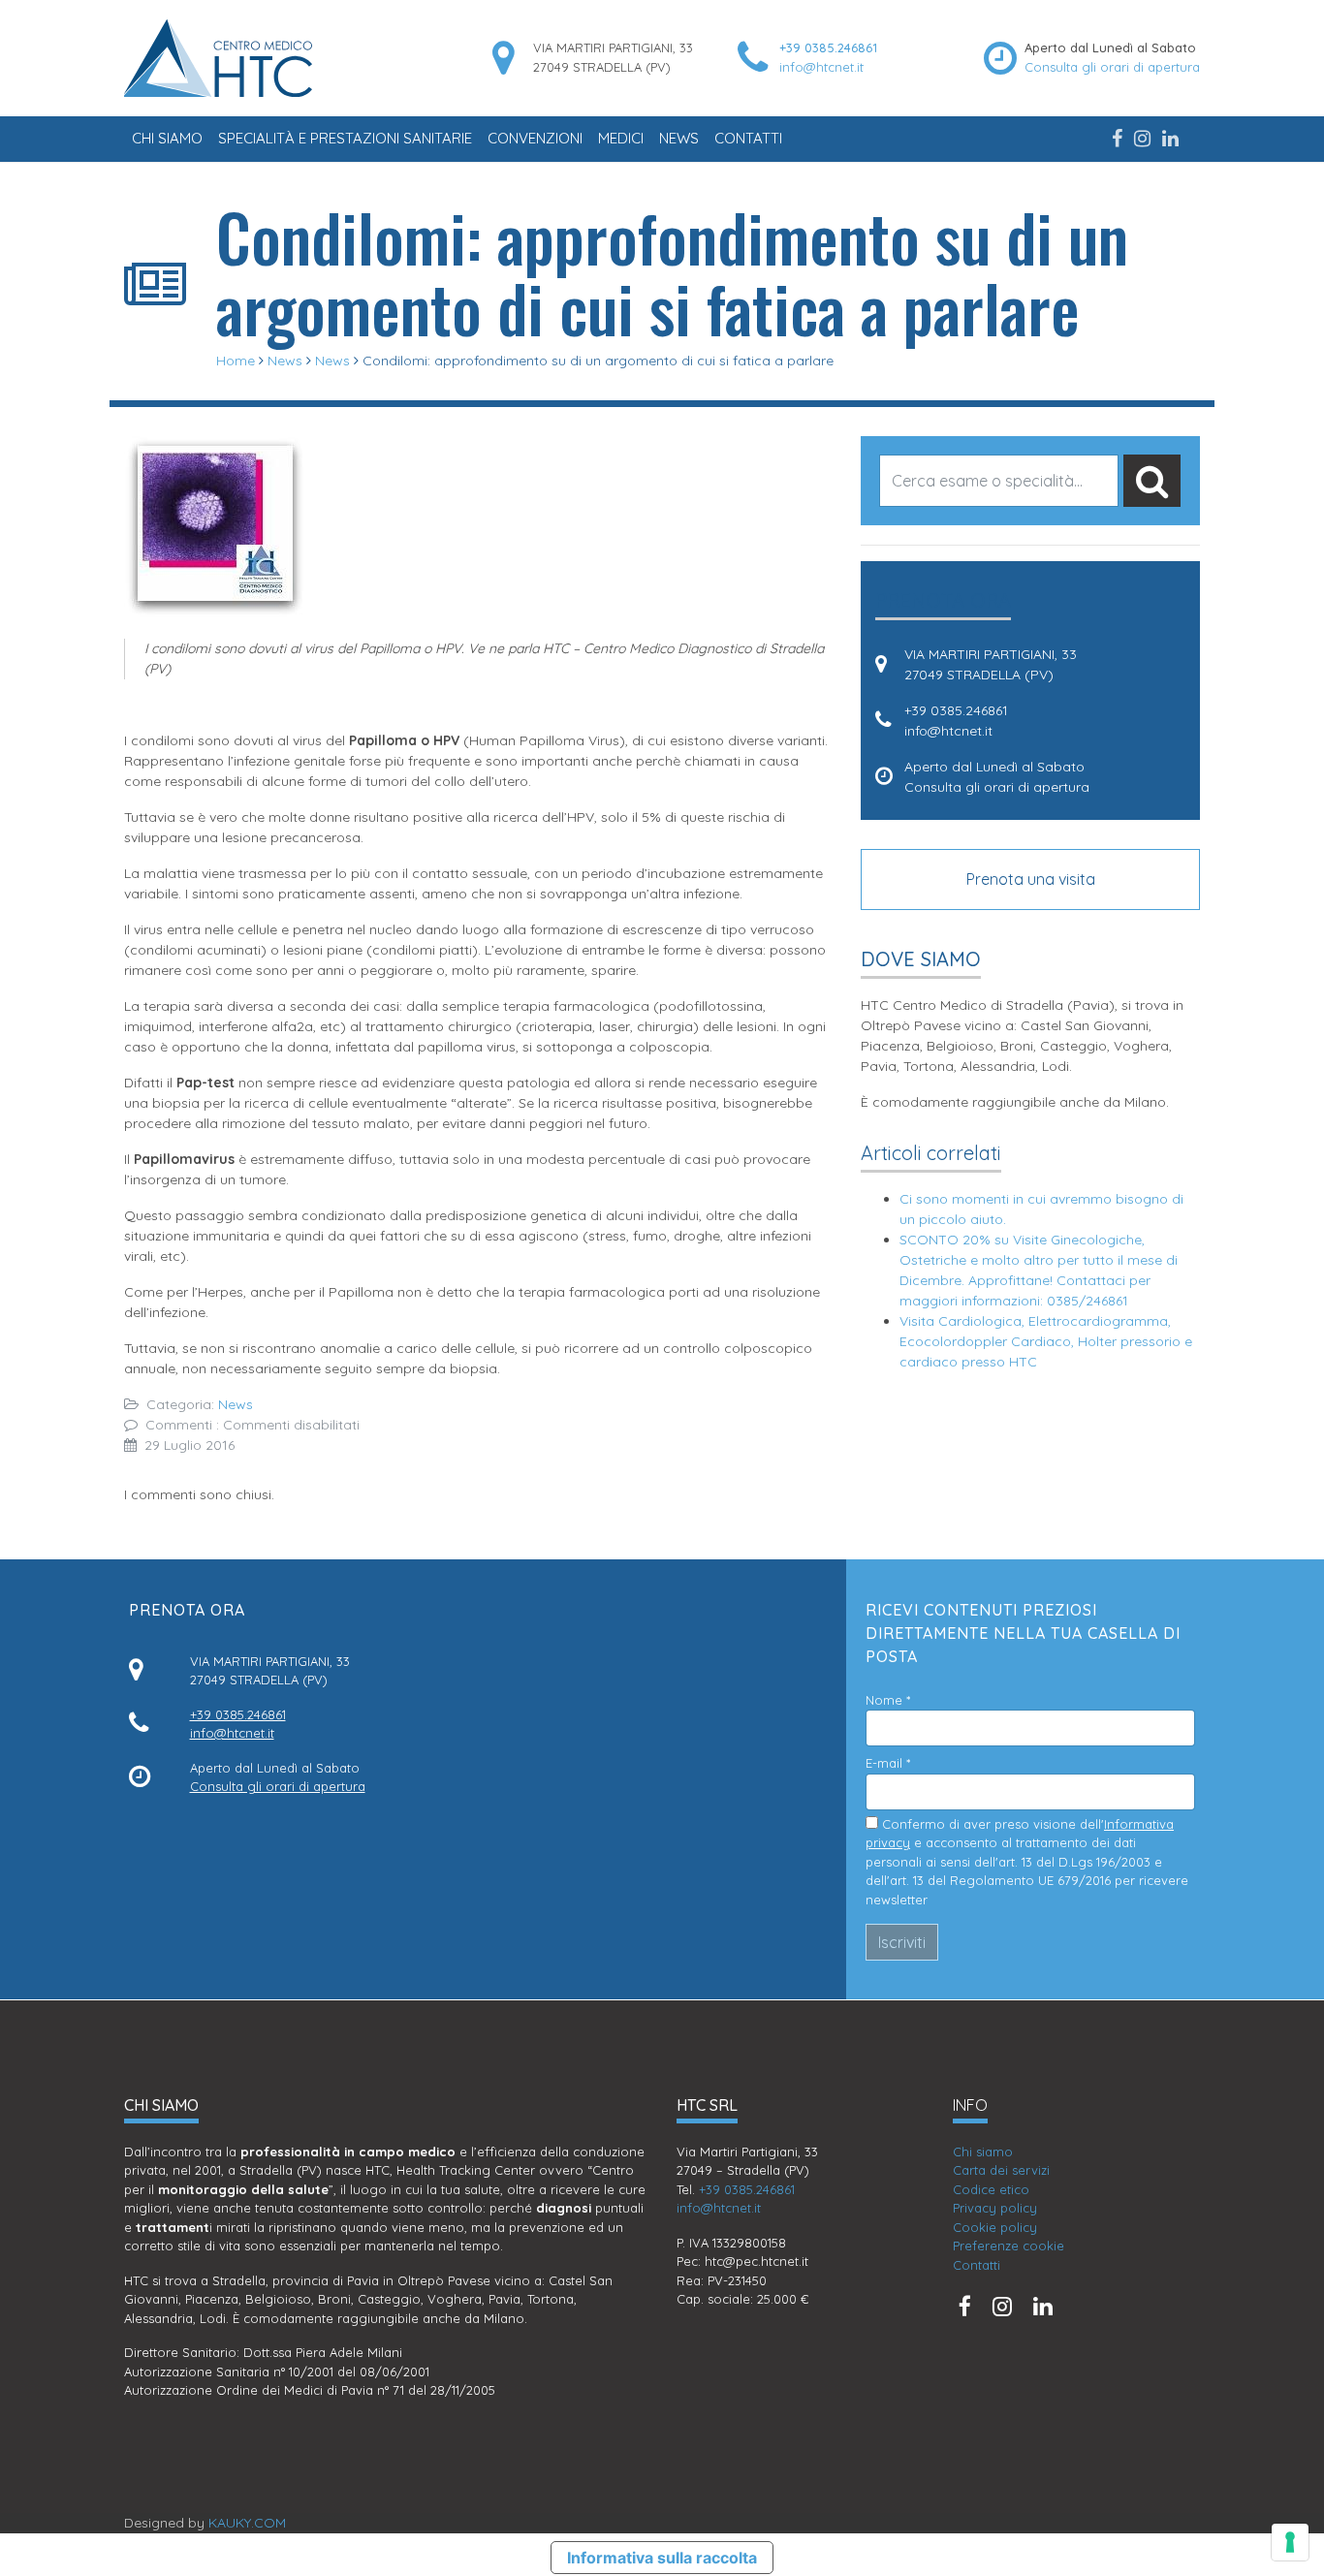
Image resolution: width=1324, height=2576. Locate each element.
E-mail (888, 1763)
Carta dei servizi (1001, 2170)
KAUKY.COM (247, 2523)
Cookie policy (995, 2227)
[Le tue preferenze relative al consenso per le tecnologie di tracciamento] (1290, 2542)
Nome (888, 1700)
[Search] (1152, 481)
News (679, 138)
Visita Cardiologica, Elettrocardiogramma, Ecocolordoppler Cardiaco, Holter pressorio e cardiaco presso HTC (1046, 1341)
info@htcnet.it (821, 67)
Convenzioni (535, 138)
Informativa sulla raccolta (662, 2558)
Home (236, 361)
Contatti (748, 138)
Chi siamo (167, 138)
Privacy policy (995, 2208)
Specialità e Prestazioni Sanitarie (345, 138)
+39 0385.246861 (828, 47)
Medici (621, 138)
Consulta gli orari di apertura (1112, 67)
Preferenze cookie (1009, 2246)
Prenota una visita (1031, 879)
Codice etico (991, 2189)
